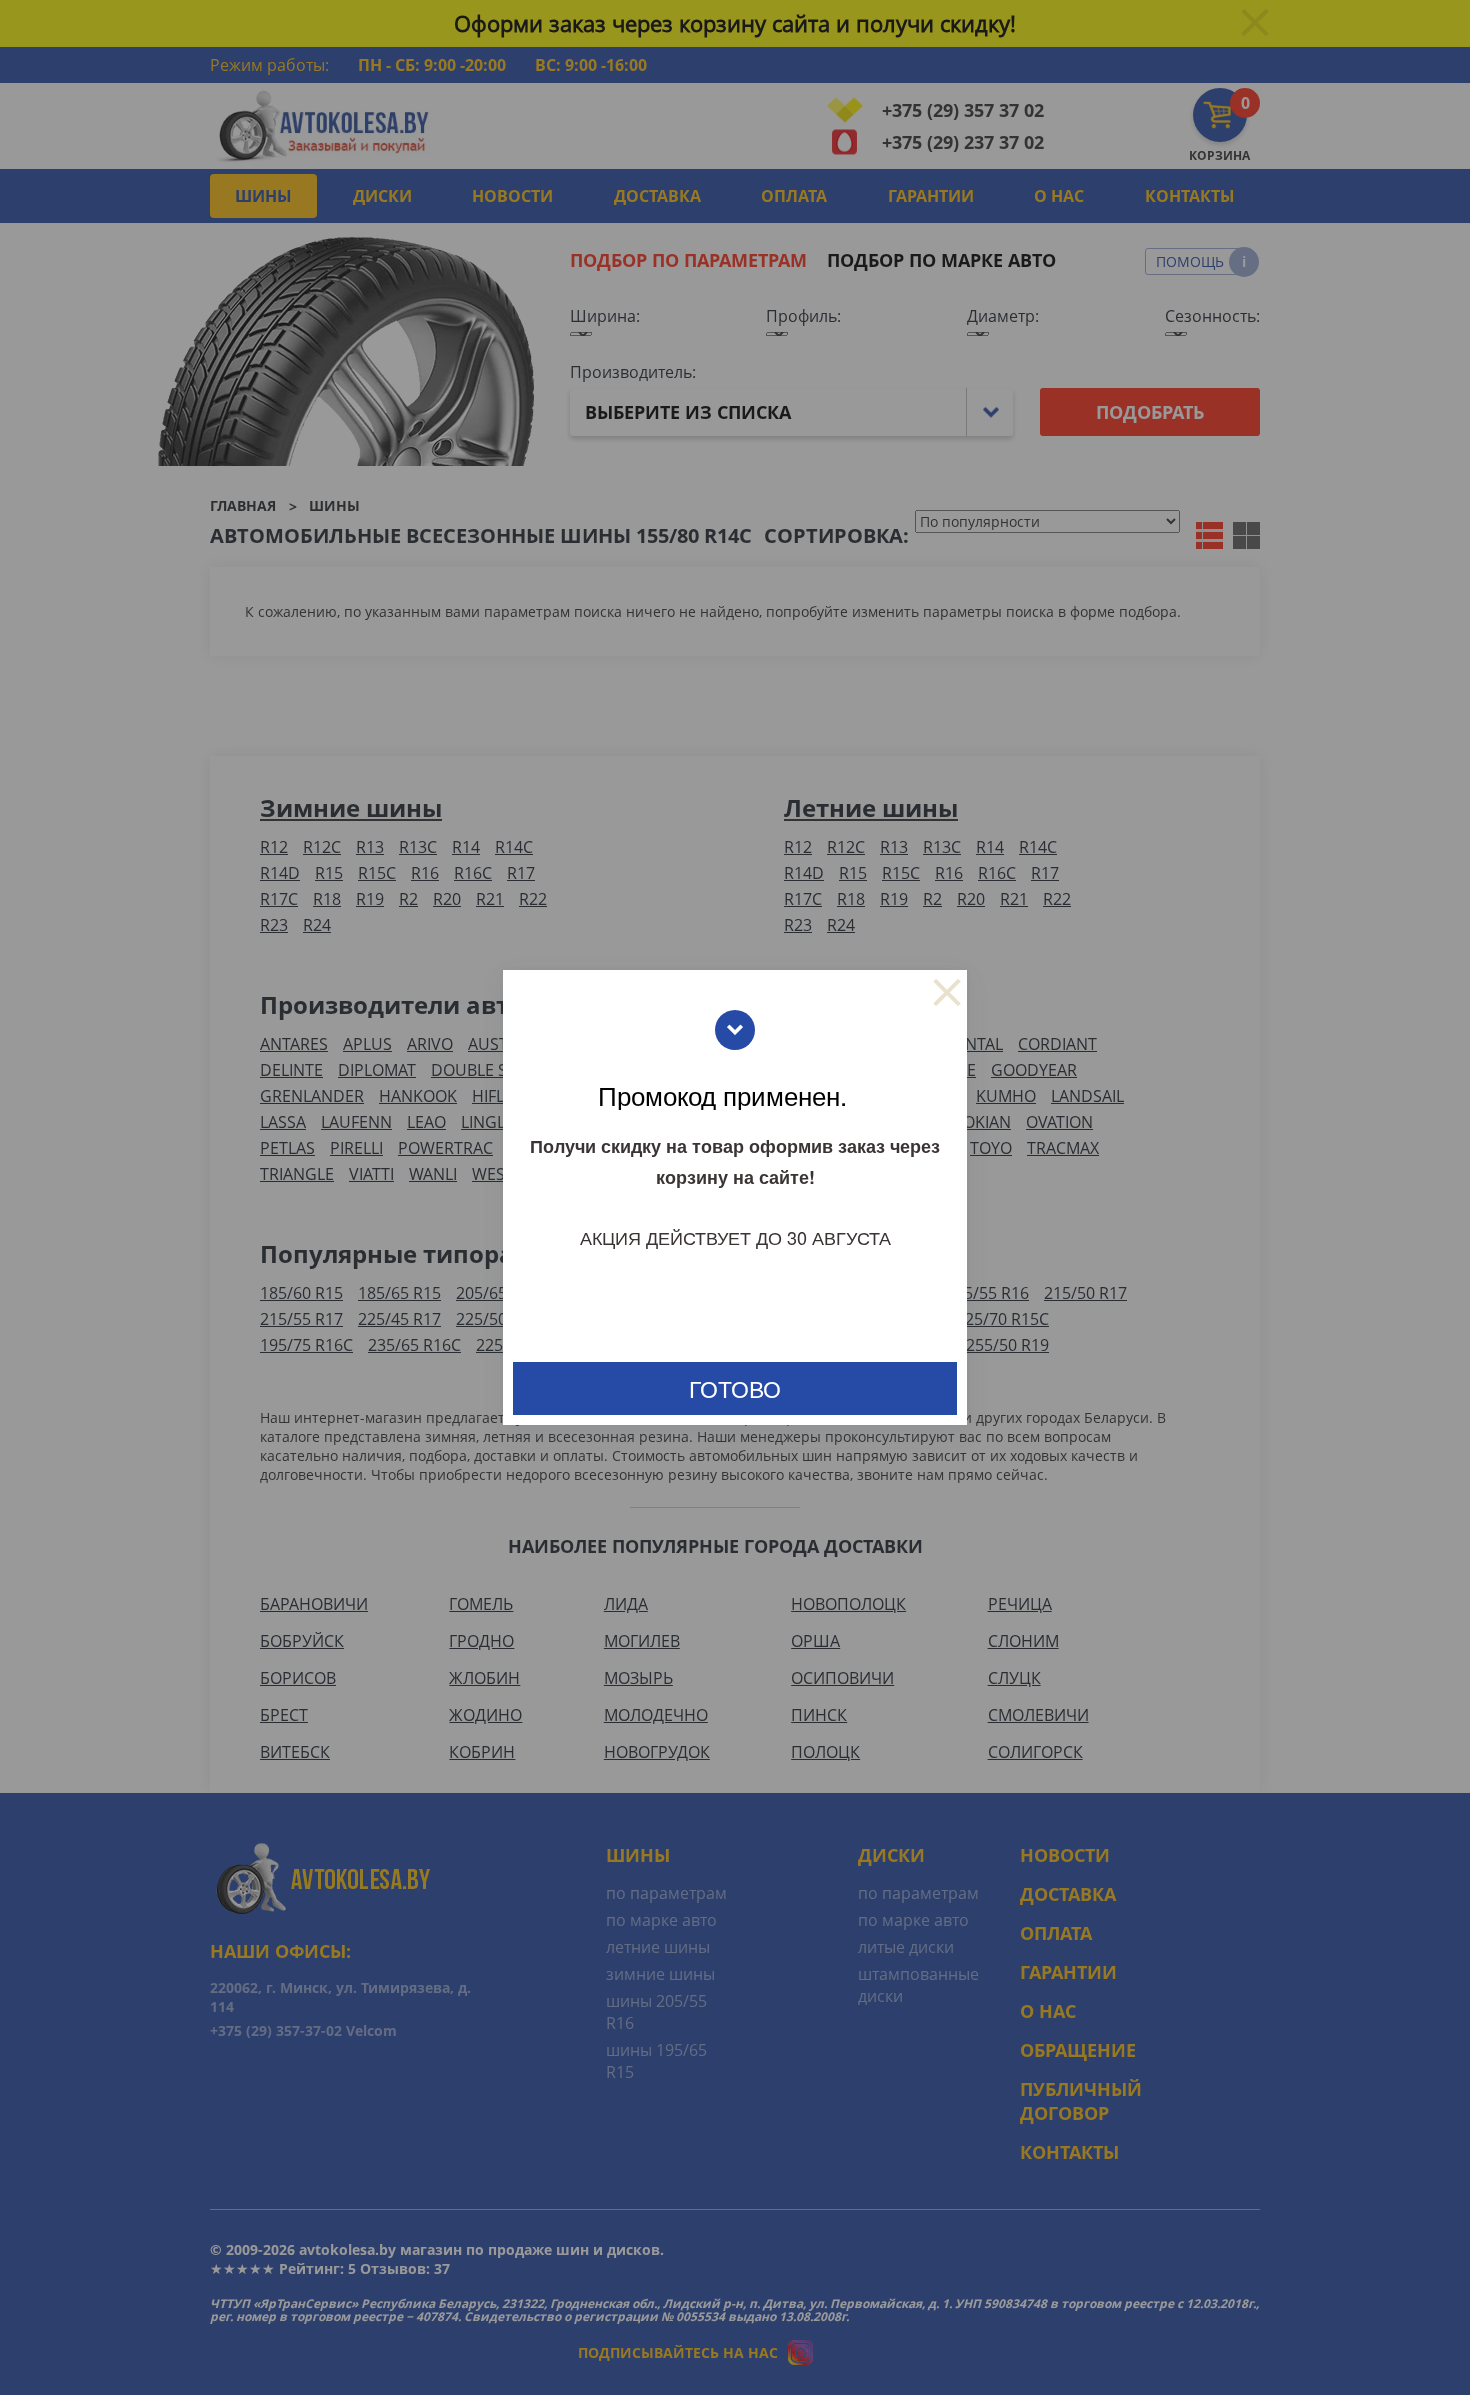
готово (735, 1388)
